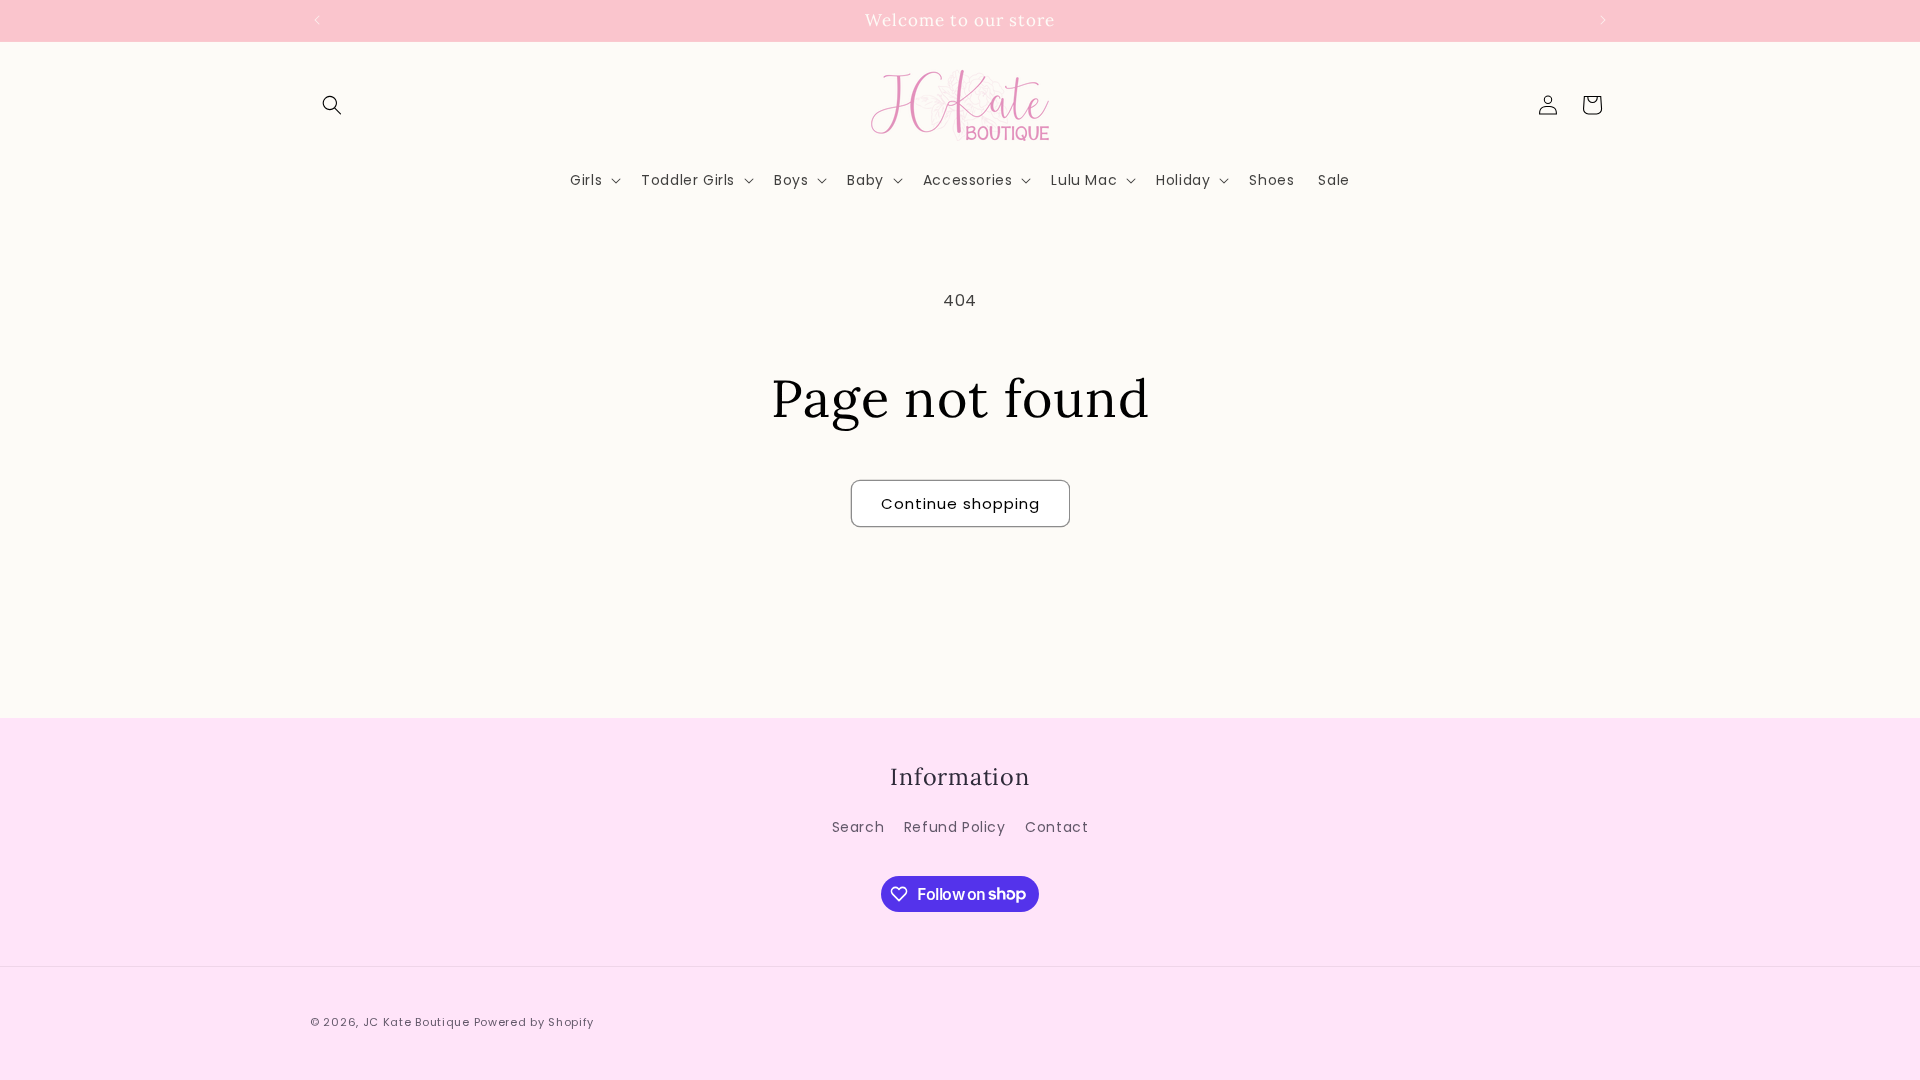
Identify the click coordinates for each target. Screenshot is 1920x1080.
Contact (1056, 827)
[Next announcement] (1603, 20)
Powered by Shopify (534, 1022)
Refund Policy (955, 827)
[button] (332, 105)
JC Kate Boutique (416, 1022)
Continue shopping (960, 503)
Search (858, 827)
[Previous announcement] (317, 20)
